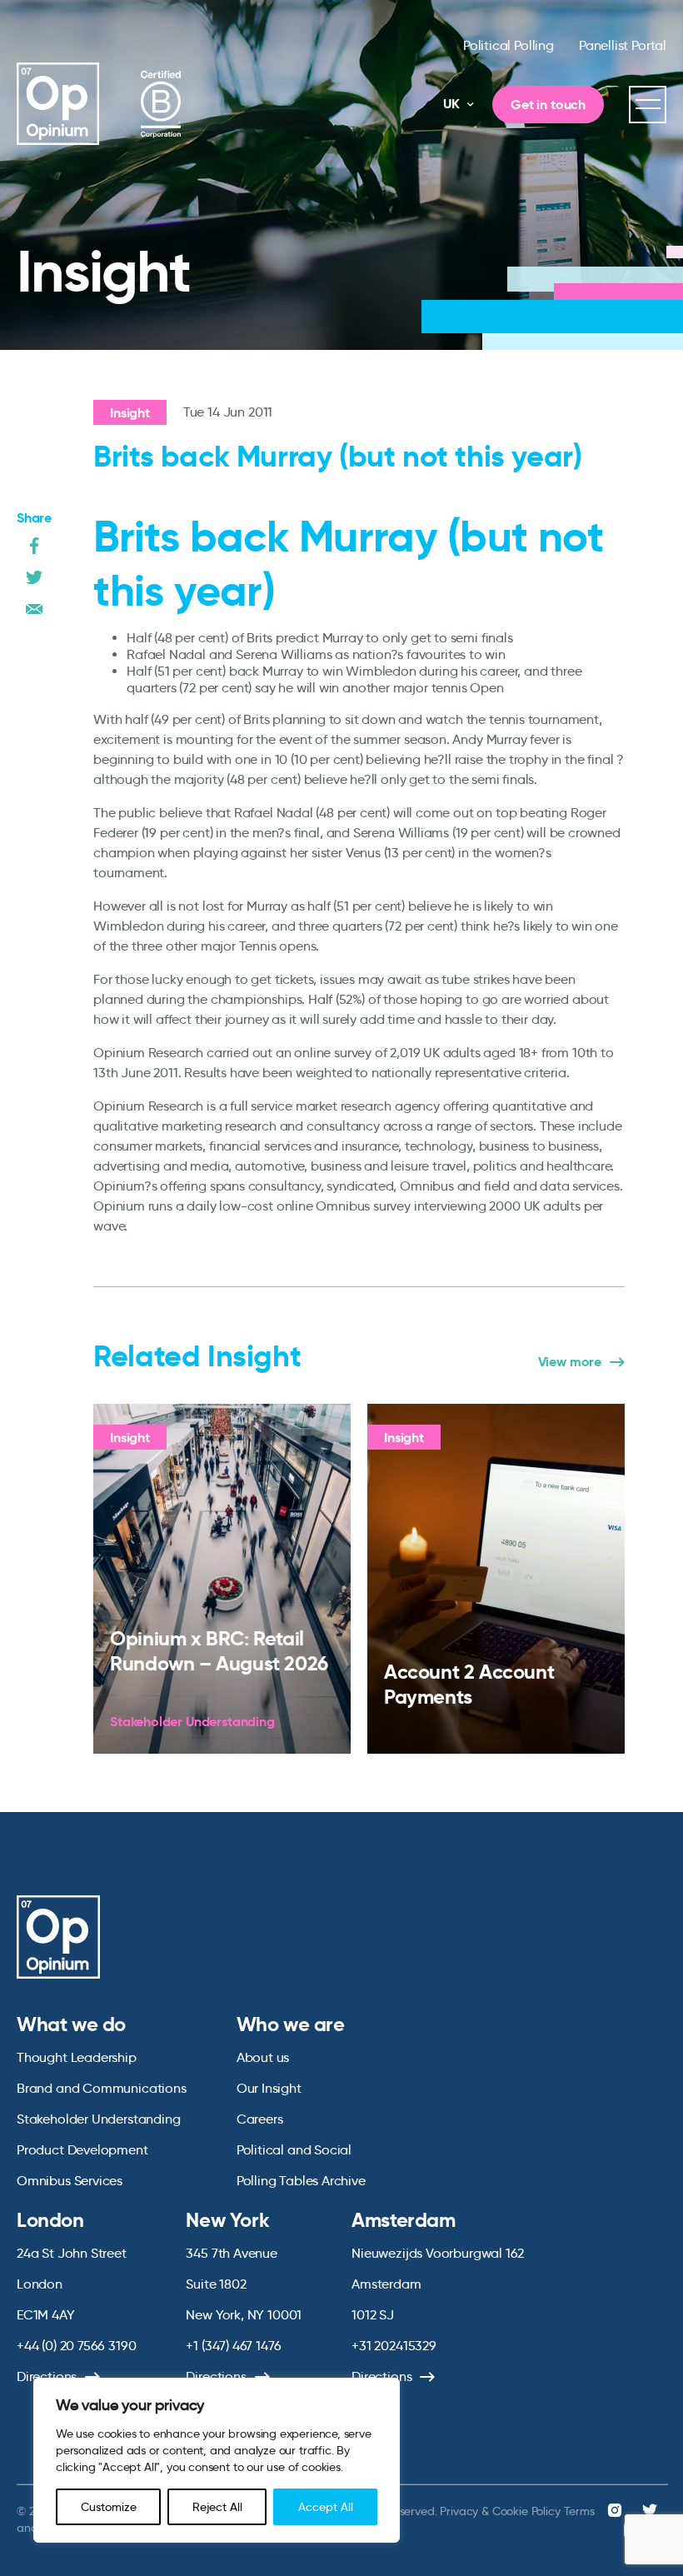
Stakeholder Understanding (99, 2119)
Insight (130, 413)
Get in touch (548, 105)
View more (570, 1362)
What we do (71, 2024)
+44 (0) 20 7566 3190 (76, 2346)
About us (263, 2057)
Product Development (82, 2150)
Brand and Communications (102, 2088)
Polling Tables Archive (301, 2181)
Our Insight (269, 2088)
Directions (47, 2376)
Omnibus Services (70, 2181)
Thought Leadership (77, 2057)
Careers (260, 2119)
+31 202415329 (394, 2346)
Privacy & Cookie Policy (500, 2511)
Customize (109, 2507)
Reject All (217, 2507)
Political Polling (509, 45)
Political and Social (294, 2150)
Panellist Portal (623, 45)
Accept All (326, 2507)
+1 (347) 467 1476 (233, 2346)
